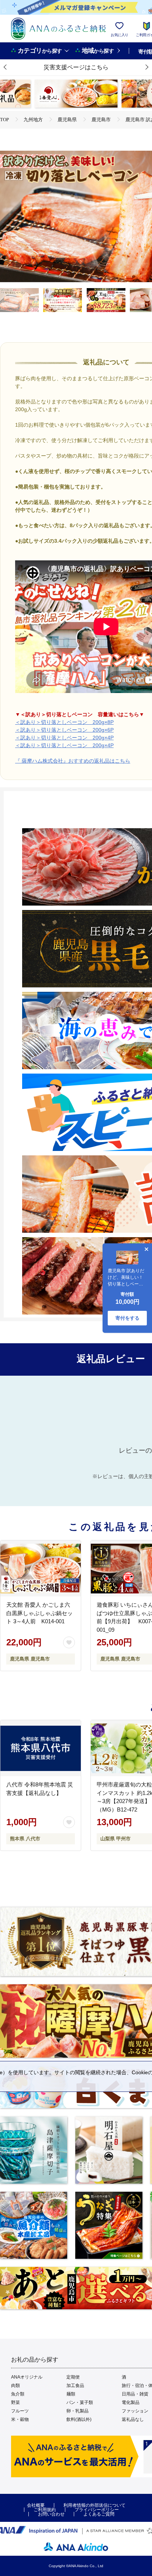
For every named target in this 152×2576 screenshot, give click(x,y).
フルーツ (20, 2411)
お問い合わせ (51, 2514)
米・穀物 (20, 2419)
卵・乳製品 (77, 2411)
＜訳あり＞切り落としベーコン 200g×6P (64, 730)
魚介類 (18, 2394)
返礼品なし (133, 2419)
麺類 (71, 2394)
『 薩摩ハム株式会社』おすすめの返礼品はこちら (73, 761)
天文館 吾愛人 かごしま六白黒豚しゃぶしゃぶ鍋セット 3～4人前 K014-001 (39, 1613)
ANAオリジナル (27, 2377)
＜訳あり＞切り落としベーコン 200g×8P (64, 722)
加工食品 (75, 2386)
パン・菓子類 (80, 2402)
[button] (6, 67)
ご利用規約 (45, 2510)
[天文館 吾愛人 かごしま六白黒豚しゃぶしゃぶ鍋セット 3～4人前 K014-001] (41, 1568)
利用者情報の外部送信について (94, 2505)
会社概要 (36, 2505)
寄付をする (127, 1318)
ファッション (135, 2411)
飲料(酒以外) (79, 2419)
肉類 (15, 2386)
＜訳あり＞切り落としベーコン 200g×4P (64, 738)
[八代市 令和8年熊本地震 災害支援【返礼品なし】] (41, 1748)
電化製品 (131, 2402)
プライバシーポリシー (97, 2510)
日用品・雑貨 (135, 2394)
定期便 (73, 2377)
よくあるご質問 (99, 2514)
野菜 (15, 2402)
